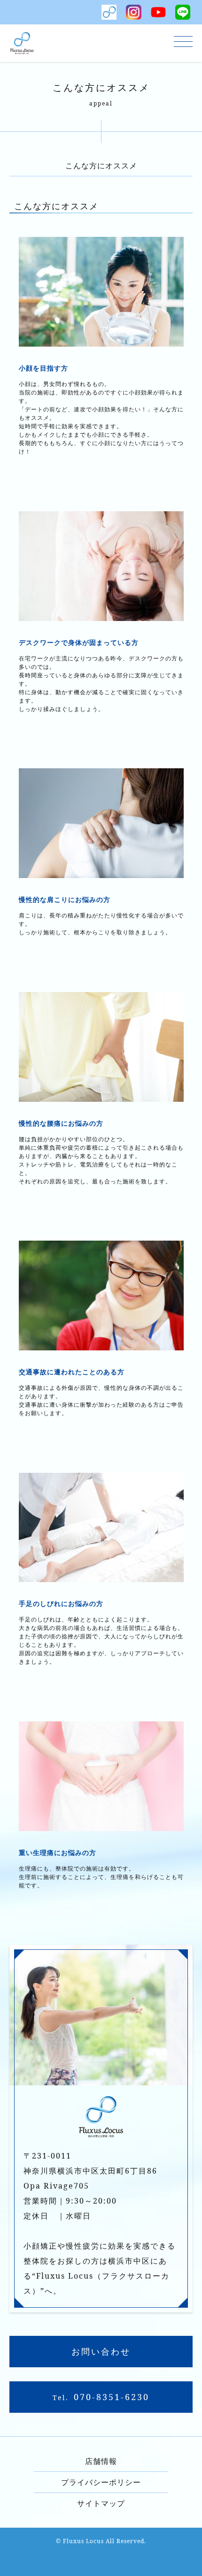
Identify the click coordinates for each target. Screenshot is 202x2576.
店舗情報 (101, 2461)
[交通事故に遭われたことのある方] (101, 1345)
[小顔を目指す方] (101, 341)
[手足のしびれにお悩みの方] (101, 1576)
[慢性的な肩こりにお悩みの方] (101, 872)
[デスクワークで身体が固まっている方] (101, 615)
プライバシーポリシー (101, 2482)
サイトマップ (101, 2503)
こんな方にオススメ (101, 166)
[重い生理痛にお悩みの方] (101, 1826)
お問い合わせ (101, 2351)
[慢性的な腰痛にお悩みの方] (101, 1096)
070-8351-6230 (112, 2397)
